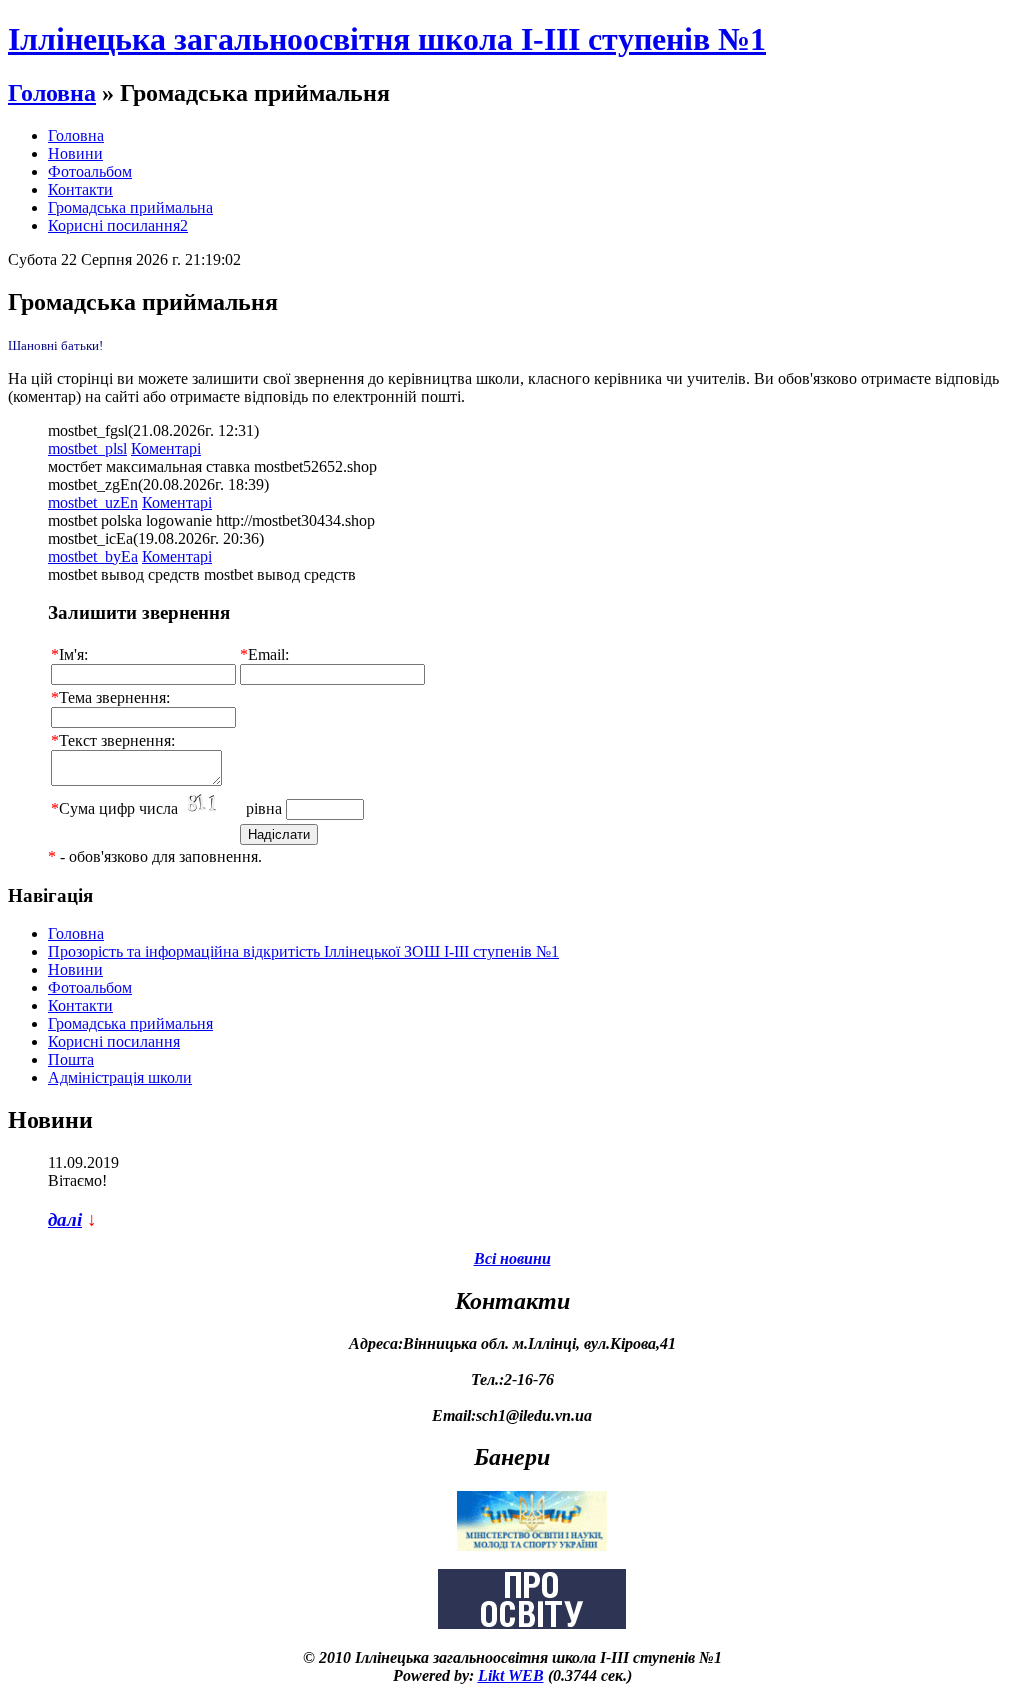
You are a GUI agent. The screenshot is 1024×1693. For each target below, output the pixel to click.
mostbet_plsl (87, 448)
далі (65, 1219)
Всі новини (512, 1258)
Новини (75, 153)
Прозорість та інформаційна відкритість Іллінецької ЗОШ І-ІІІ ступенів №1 (303, 951)
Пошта (71, 1059)
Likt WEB (511, 1675)
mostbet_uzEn (93, 502)
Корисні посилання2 (118, 225)
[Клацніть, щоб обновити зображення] (212, 804)
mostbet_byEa (93, 556)
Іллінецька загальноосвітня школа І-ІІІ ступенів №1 (387, 39)
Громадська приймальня (130, 1023)
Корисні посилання (114, 1041)
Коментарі (166, 448)
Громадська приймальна (130, 207)
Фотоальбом (90, 171)
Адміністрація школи (120, 1077)
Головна (52, 93)
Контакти (80, 189)
